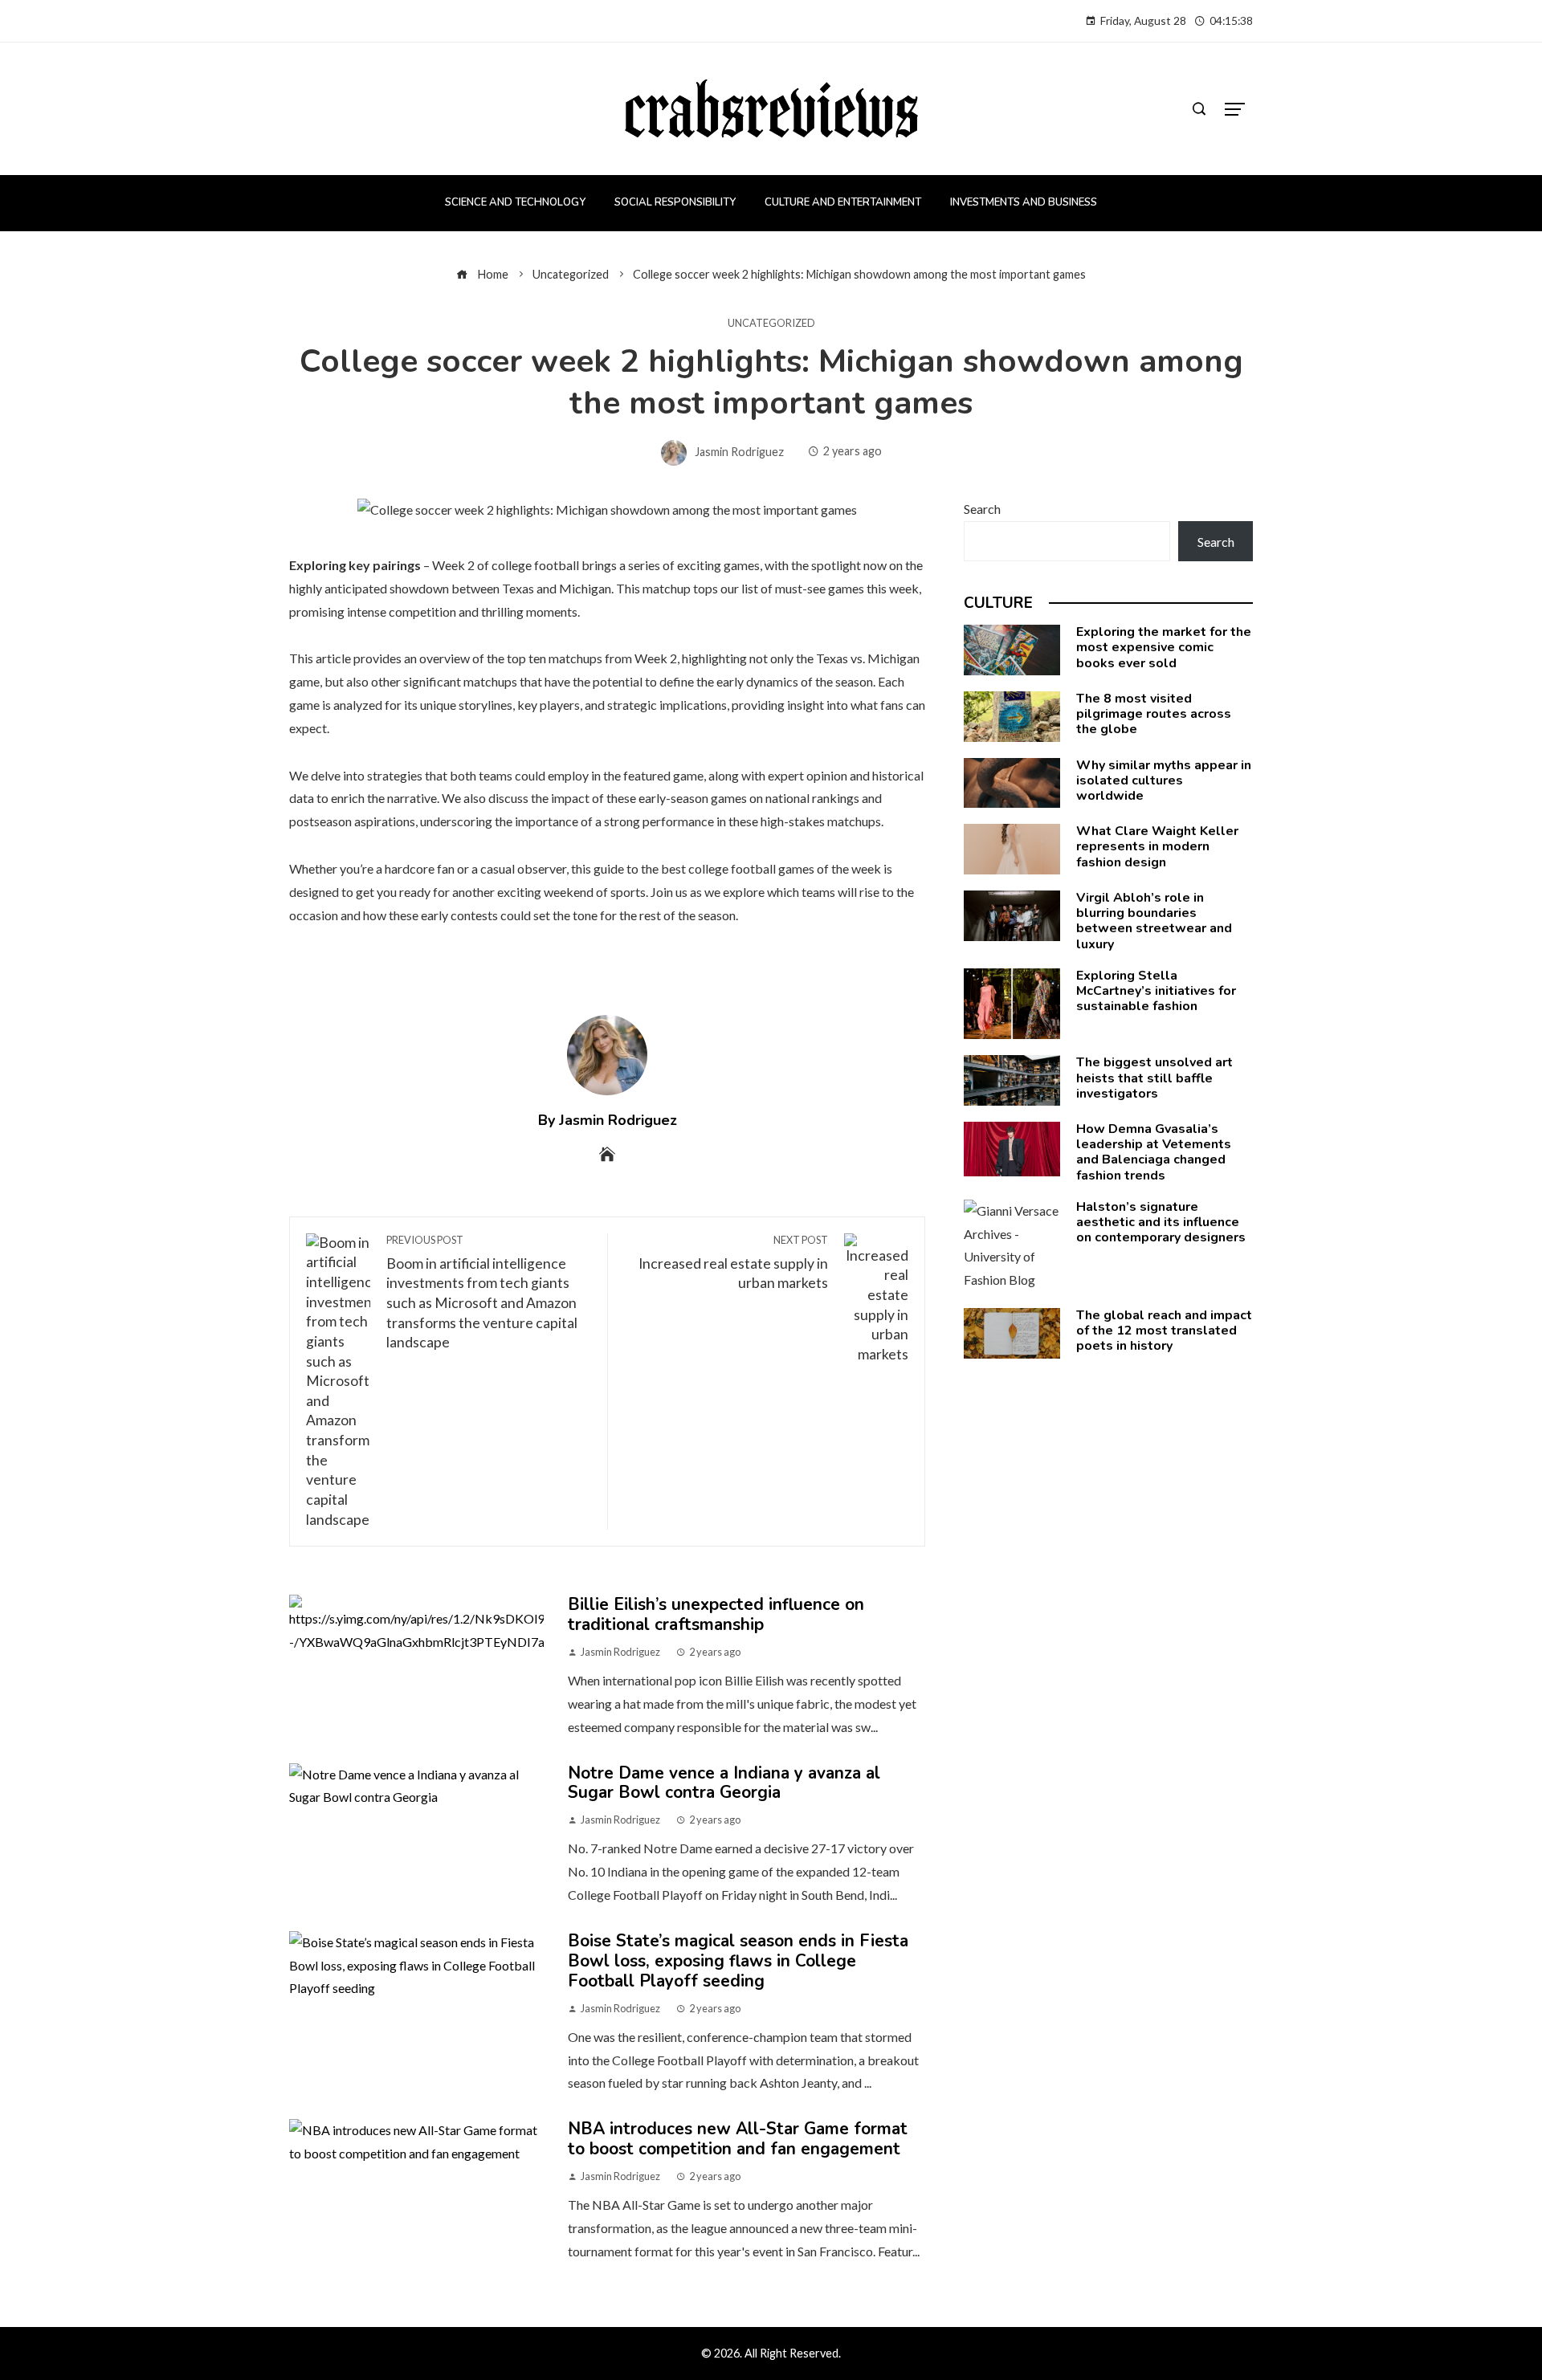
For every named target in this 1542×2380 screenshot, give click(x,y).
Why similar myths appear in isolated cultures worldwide (1164, 780)
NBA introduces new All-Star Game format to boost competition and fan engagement (738, 2139)
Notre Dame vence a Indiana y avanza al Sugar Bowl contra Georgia (724, 1783)
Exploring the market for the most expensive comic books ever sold (1164, 647)
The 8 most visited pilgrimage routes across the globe (1154, 714)
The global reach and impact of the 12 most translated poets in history (1164, 1331)
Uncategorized (771, 323)
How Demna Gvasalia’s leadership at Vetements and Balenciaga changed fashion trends (1154, 1152)
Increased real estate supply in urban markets (733, 1263)
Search (982, 509)
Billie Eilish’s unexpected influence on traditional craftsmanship (716, 1614)
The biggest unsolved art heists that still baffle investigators (1154, 1078)
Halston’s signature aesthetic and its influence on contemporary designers (1161, 1222)
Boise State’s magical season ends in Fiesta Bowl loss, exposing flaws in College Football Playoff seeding (738, 1961)
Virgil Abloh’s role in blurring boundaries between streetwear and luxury (1154, 921)
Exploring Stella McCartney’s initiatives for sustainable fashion (1156, 991)
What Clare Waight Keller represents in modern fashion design (1157, 846)
